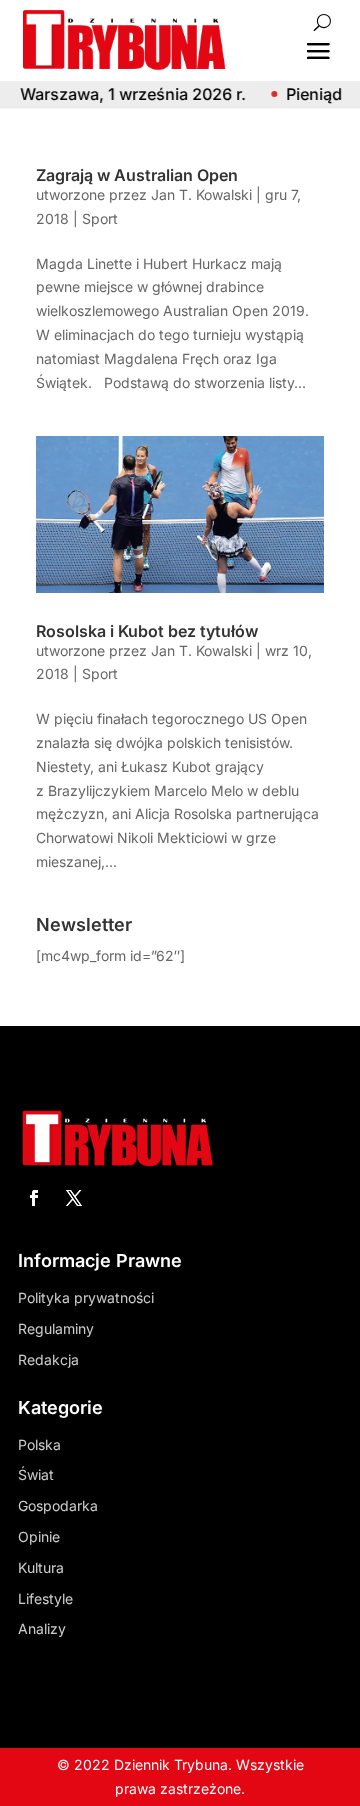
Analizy (42, 1628)
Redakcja (48, 1359)
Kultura (41, 1567)
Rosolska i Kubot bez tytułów (147, 631)
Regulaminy (56, 1328)
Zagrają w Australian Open (137, 175)
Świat (36, 1474)
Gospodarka (58, 1505)
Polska (39, 1444)
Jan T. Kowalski (201, 194)
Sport (100, 218)
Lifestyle (45, 1598)
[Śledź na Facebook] (34, 1198)
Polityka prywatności (86, 1297)
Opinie (39, 1536)
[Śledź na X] (74, 1198)
